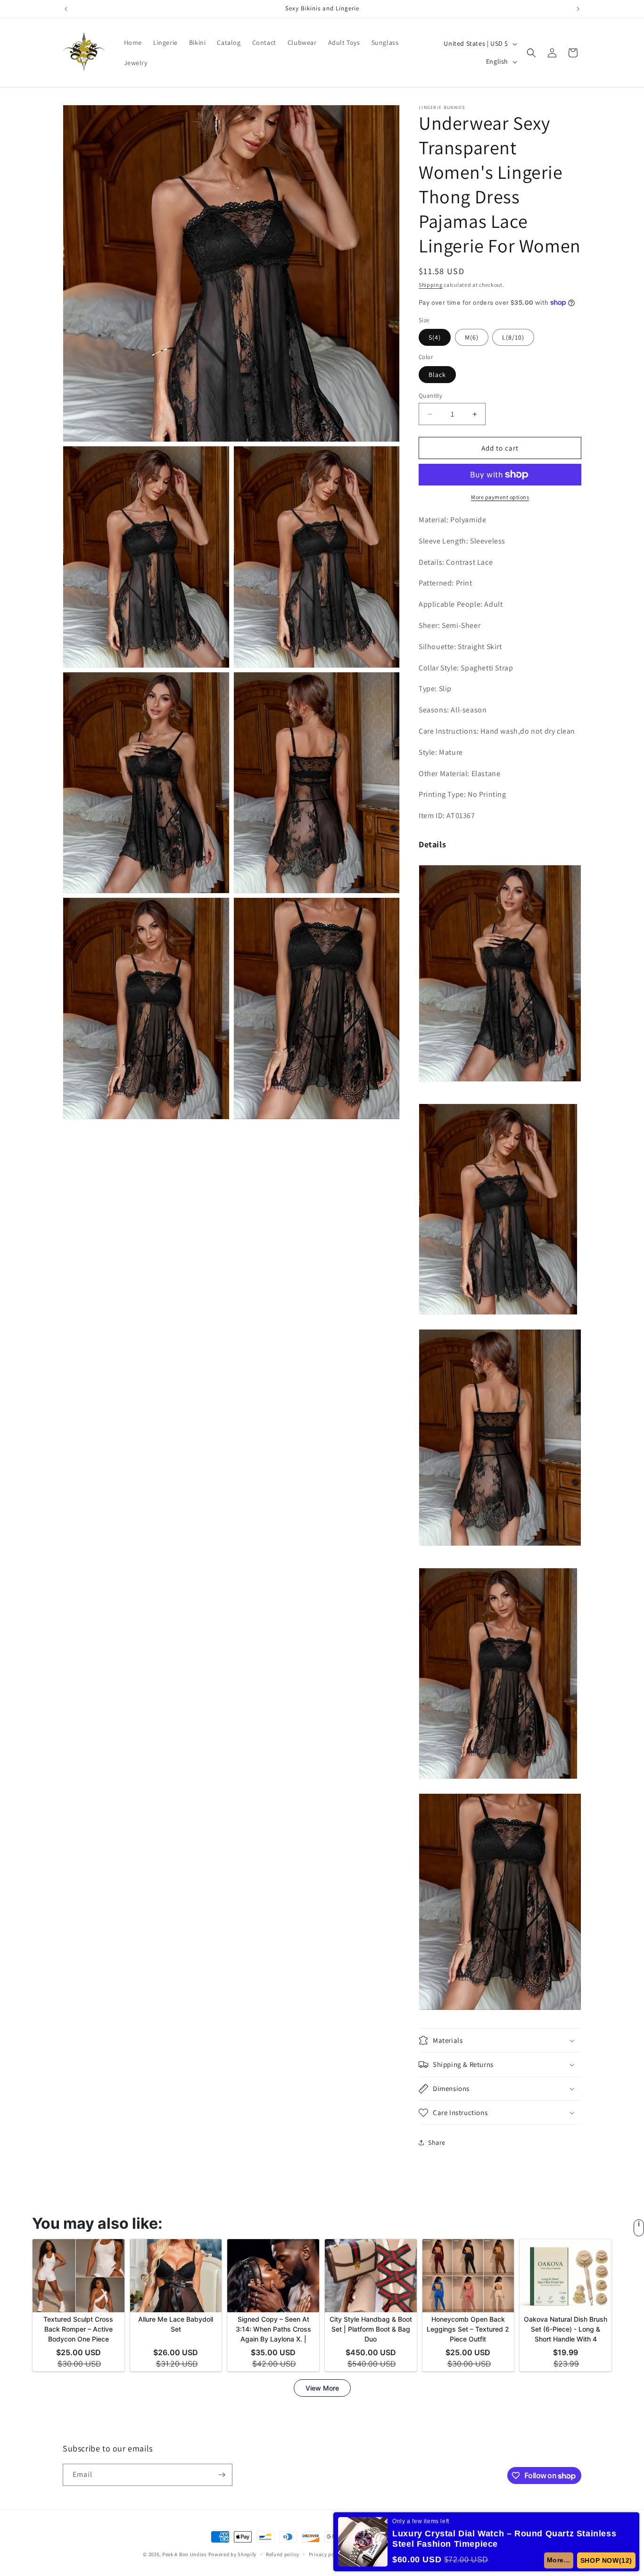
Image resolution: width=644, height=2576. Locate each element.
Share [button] (437, 2142)
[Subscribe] (222, 2475)
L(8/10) (513, 337)
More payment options (500, 497)
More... (559, 2560)
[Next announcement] (578, 9)
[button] (531, 53)
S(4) (435, 337)
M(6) (472, 337)
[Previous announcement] (66, 9)
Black (437, 375)
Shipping (431, 285)
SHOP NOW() (606, 2560)
